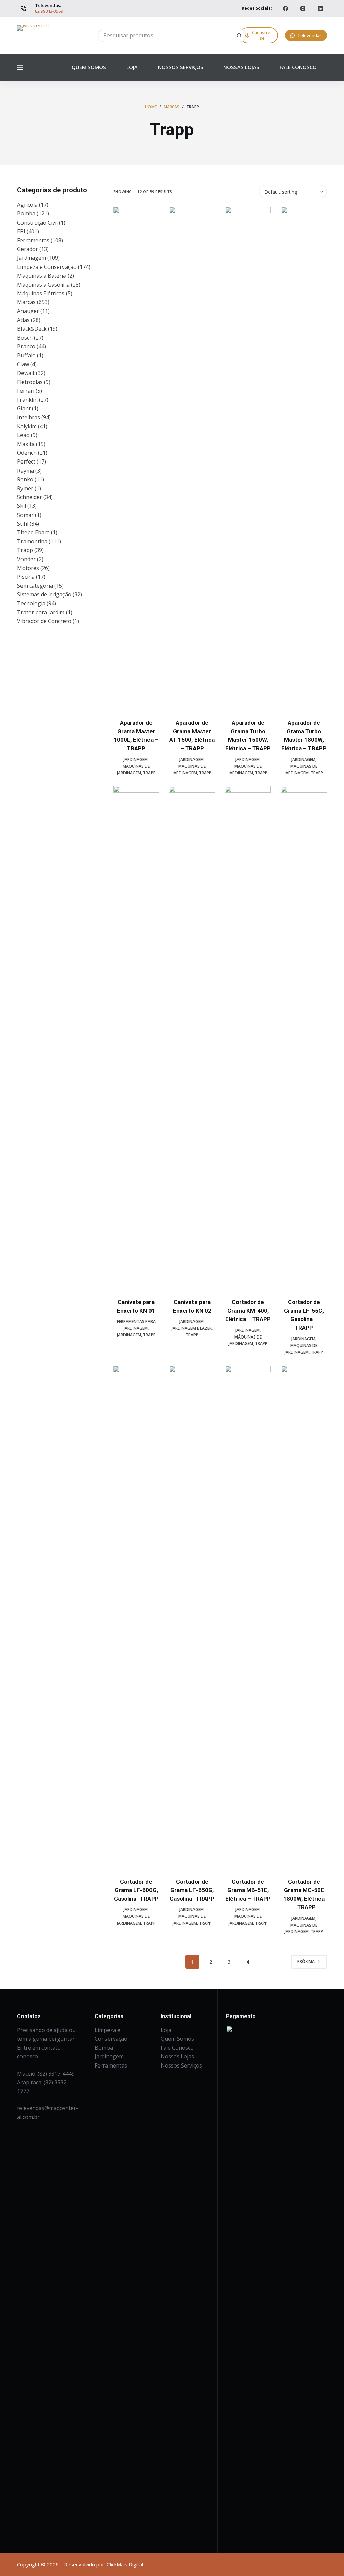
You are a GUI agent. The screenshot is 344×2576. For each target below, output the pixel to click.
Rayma (26, 471)
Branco (26, 346)
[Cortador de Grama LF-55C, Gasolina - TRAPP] (304, 1038)
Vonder (26, 559)
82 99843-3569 (49, 11)
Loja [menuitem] (132, 67)
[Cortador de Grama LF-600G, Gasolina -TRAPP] (136, 1617)
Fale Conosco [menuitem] (298, 67)
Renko (25, 479)
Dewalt (26, 373)
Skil (21, 506)
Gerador (28, 249)
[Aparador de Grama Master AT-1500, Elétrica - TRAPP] (192, 458)
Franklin (27, 400)
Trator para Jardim (41, 612)
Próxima (306, 1962)
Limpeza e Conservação (47, 267)
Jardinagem (136, 759)
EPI (21, 231)
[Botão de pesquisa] (239, 35)
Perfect (26, 461)
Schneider (30, 497)
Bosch (25, 338)
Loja (166, 2030)
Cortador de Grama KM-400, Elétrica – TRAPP (248, 1310)
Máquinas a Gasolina (43, 285)
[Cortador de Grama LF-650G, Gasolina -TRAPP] (192, 1617)
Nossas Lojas (177, 2056)
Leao (23, 435)
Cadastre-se (262, 35)
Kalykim (27, 426)
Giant (24, 408)
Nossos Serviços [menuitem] (181, 67)
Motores (28, 568)
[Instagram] (303, 8)
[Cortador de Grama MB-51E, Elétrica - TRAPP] (248, 1617)
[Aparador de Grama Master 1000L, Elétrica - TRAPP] (136, 458)
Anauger (28, 311)
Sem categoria (35, 586)
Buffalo (26, 355)
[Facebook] (285, 8)
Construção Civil (37, 223)
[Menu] (20, 67)
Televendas (310, 35)
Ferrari (26, 391)
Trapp (149, 773)
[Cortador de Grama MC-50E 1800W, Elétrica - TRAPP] (304, 1617)
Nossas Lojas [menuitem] (241, 67)
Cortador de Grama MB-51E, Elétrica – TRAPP (248, 1890)
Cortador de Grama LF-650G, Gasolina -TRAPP (192, 1890)
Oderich (27, 453)
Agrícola (27, 205)
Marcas (26, 302)
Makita (26, 444)
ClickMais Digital (125, 2564)
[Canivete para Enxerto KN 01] (136, 1038)
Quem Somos (177, 2039)
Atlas (23, 320)
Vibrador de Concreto (44, 621)
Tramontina (32, 541)
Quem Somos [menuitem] (89, 67)
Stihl (23, 524)
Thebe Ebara (33, 532)
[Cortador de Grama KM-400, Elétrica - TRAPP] (248, 1038)
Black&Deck (32, 329)
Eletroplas (30, 382)
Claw (23, 364)
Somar (25, 515)
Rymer (25, 488)
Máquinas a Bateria (42, 276)
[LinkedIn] (320, 8)
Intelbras (29, 417)
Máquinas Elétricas (41, 293)
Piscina (26, 577)
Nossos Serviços (181, 2065)
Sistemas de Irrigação (44, 594)
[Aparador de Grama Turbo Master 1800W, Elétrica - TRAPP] (304, 458)
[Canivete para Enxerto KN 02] (192, 1038)
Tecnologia (31, 603)
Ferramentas (33, 240)
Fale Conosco (177, 2048)
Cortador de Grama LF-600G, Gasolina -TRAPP (136, 1890)
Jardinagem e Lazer (192, 1328)
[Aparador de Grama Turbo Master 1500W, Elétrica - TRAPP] (248, 458)
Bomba (26, 213)
